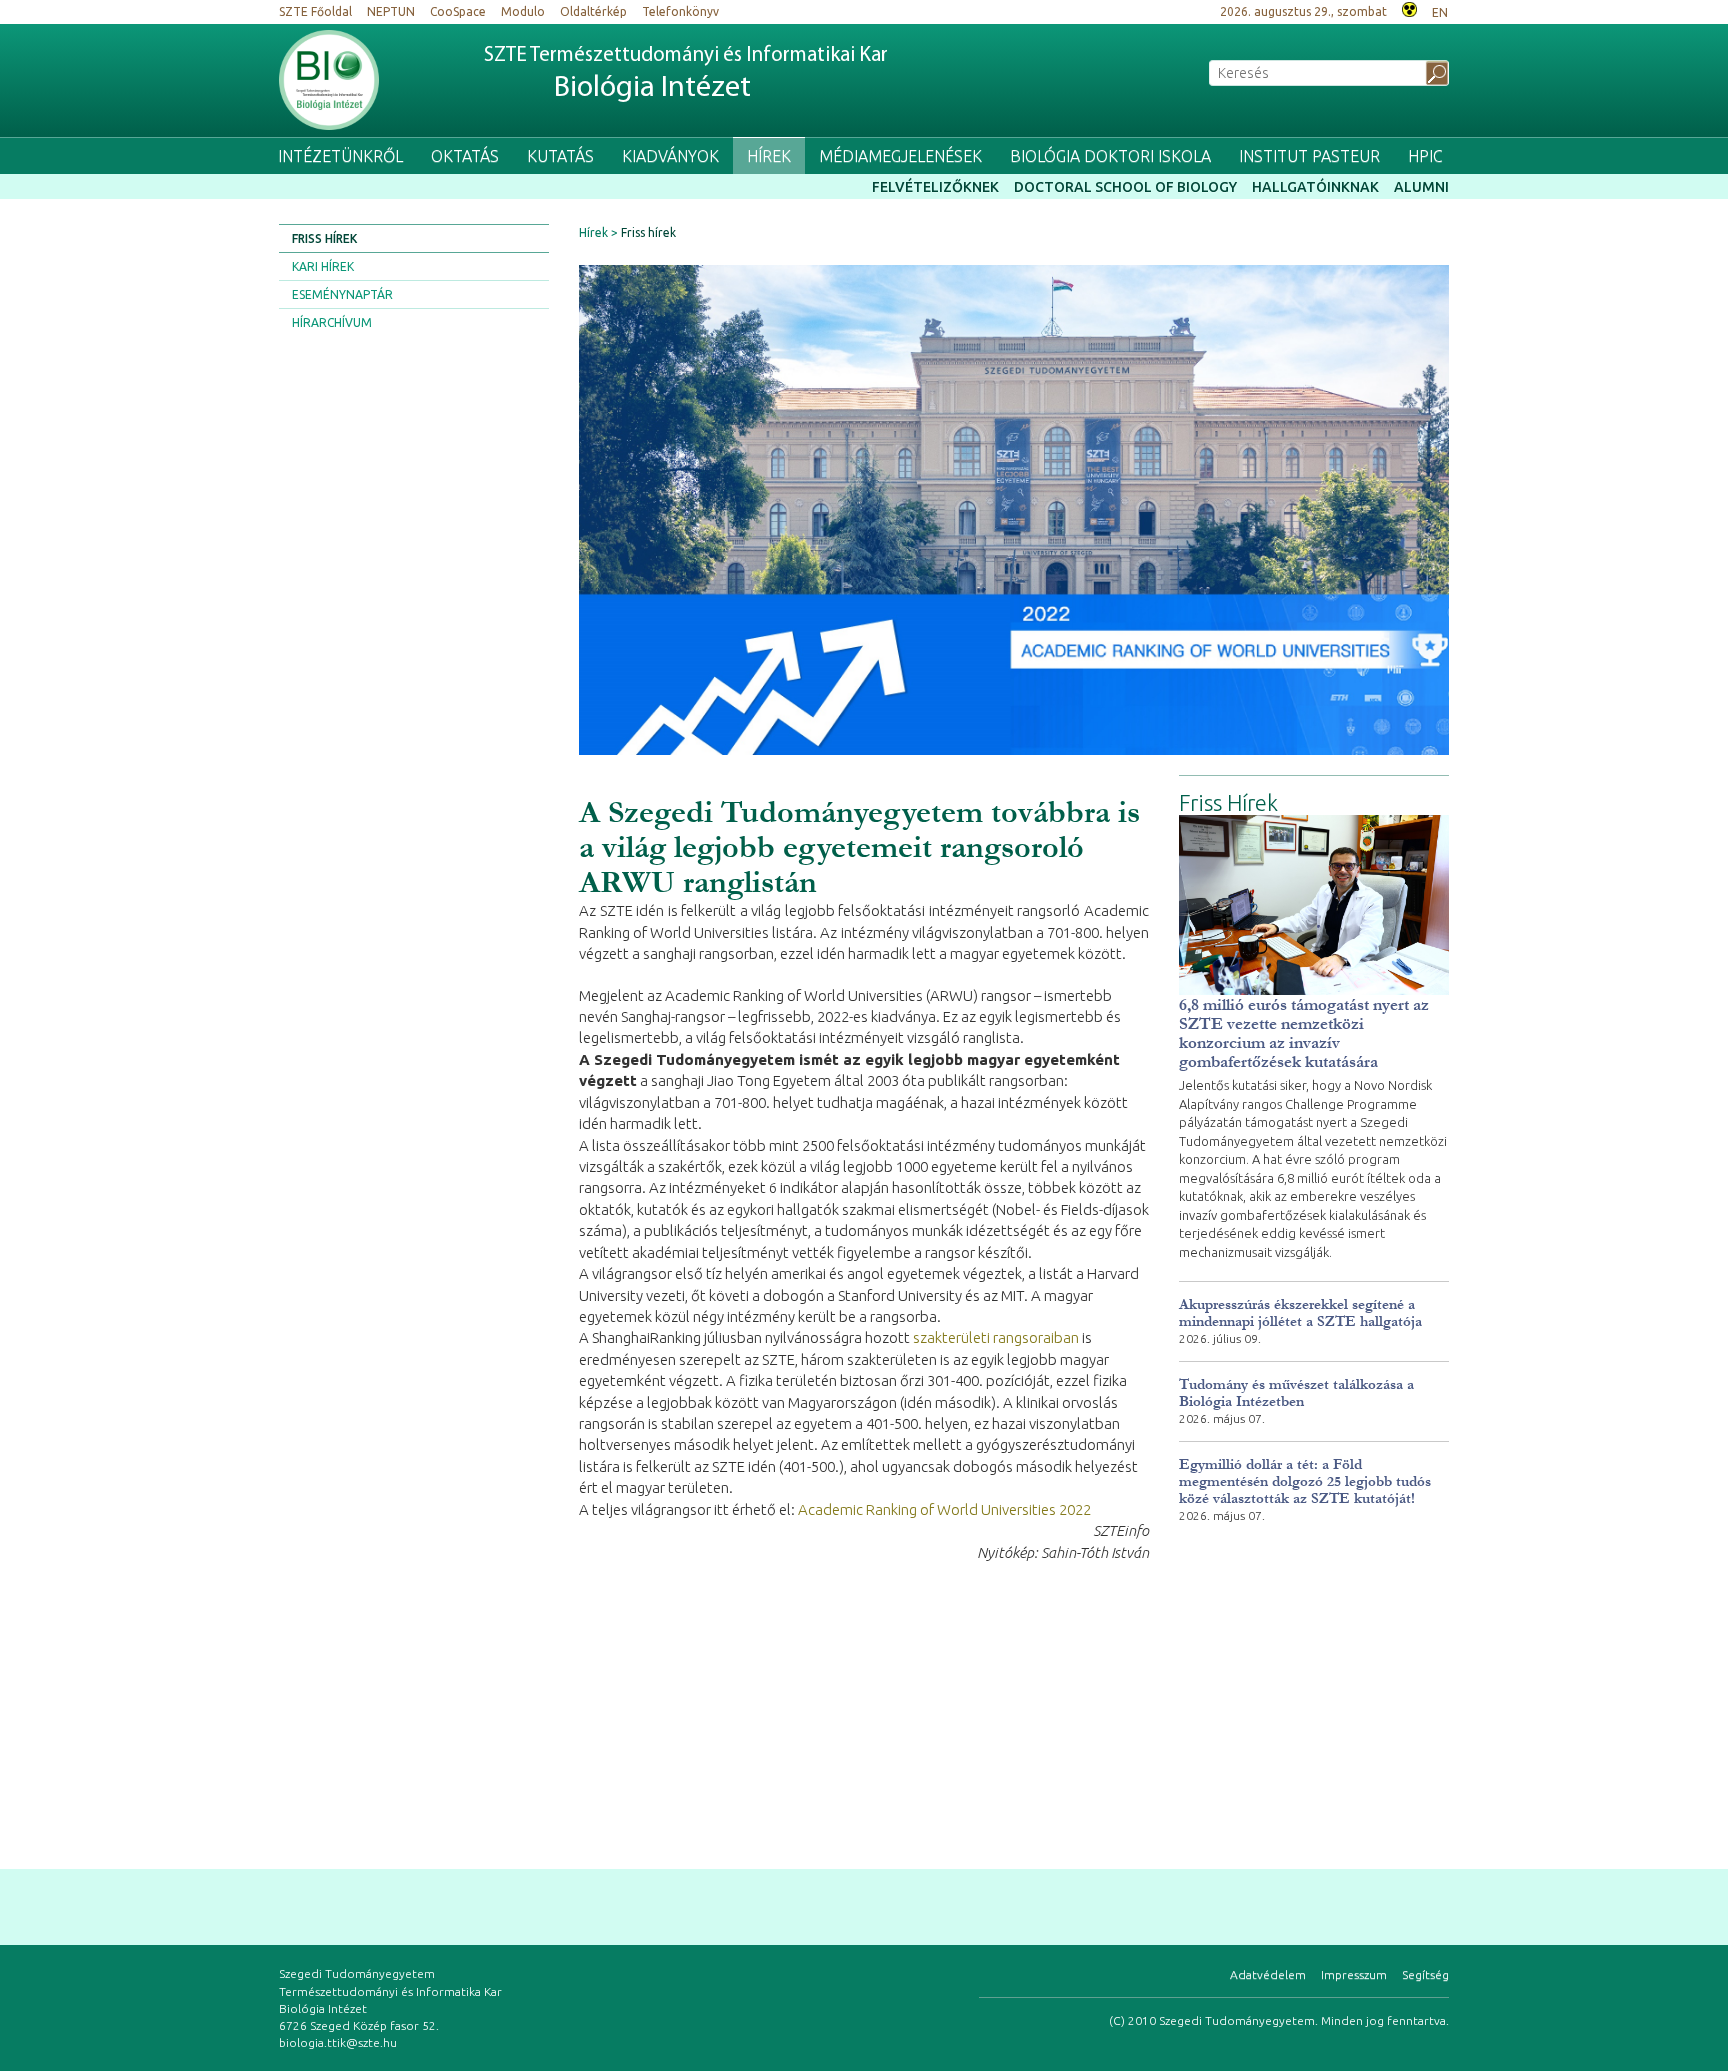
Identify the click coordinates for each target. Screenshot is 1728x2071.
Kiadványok (670, 156)
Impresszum (1354, 1974)
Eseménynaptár (342, 294)
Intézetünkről (340, 156)
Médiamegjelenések (900, 156)
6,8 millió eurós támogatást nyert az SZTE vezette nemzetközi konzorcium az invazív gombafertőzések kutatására (1304, 1033)
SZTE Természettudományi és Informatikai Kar (686, 74)
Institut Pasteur (1309, 156)
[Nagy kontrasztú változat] (1409, 7)
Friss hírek (324, 238)
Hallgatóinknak (1315, 187)
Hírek (769, 156)
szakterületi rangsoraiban (996, 1337)
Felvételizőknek (935, 187)
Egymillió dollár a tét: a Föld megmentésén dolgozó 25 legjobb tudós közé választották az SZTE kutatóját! (1305, 1481)
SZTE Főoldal (315, 11)
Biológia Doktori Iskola (1110, 156)
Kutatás (560, 156)
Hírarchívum (332, 322)
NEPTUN (391, 11)
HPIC (1425, 156)
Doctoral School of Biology (1125, 187)
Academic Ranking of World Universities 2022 (944, 1509)
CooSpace (458, 11)
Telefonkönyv (680, 11)
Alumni (1421, 187)
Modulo (523, 11)
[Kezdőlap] (329, 80)
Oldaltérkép (593, 11)
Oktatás (465, 156)
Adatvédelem (1268, 1974)
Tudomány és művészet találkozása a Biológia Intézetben (1296, 1393)
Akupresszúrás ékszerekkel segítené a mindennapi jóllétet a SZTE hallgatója (1300, 1313)
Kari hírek (323, 266)
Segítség (1425, 1974)
